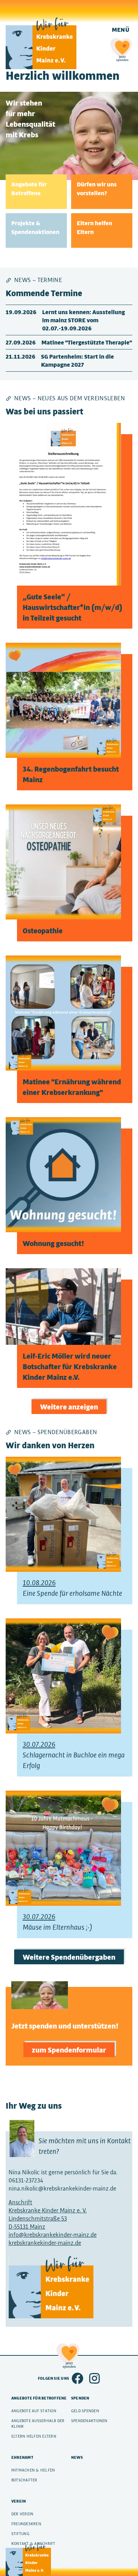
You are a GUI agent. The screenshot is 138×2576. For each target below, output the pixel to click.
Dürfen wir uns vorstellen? (97, 188)
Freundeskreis (26, 2524)
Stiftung (20, 2534)
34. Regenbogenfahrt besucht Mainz (71, 774)
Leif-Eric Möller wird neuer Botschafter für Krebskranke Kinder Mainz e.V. (70, 1366)
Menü (121, 29)
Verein (19, 2501)
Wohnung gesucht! (53, 1243)
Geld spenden (85, 2411)
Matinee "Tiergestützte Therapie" (87, 342)
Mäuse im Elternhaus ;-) (57, 1922)
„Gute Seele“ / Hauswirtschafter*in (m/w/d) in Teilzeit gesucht (73, 607)
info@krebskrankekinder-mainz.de (53, 2235)
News (77, 2457)
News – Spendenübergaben (56, 1432)
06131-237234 (26, 2180)
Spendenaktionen (89, 2421)
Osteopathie (43, 930)
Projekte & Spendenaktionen (35, 227)
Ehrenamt (22, 2457)
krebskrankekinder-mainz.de (45, 2243)
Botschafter (24, 2480)
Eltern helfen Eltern (94, 227)
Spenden (80, 2398)
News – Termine (38, 280)
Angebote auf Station (34, 2411)
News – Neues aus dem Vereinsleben (70, 398)
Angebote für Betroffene (29, 188)
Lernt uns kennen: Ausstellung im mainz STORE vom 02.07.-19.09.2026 (84, 320)
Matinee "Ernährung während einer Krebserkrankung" (72, 1087)
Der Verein (22, 2514)
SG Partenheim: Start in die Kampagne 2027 (77, 360)
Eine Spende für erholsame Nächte (72, 1588)
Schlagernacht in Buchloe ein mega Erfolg (74, 1755)
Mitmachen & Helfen (33, 2470)
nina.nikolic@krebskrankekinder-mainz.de (62, 2188)
